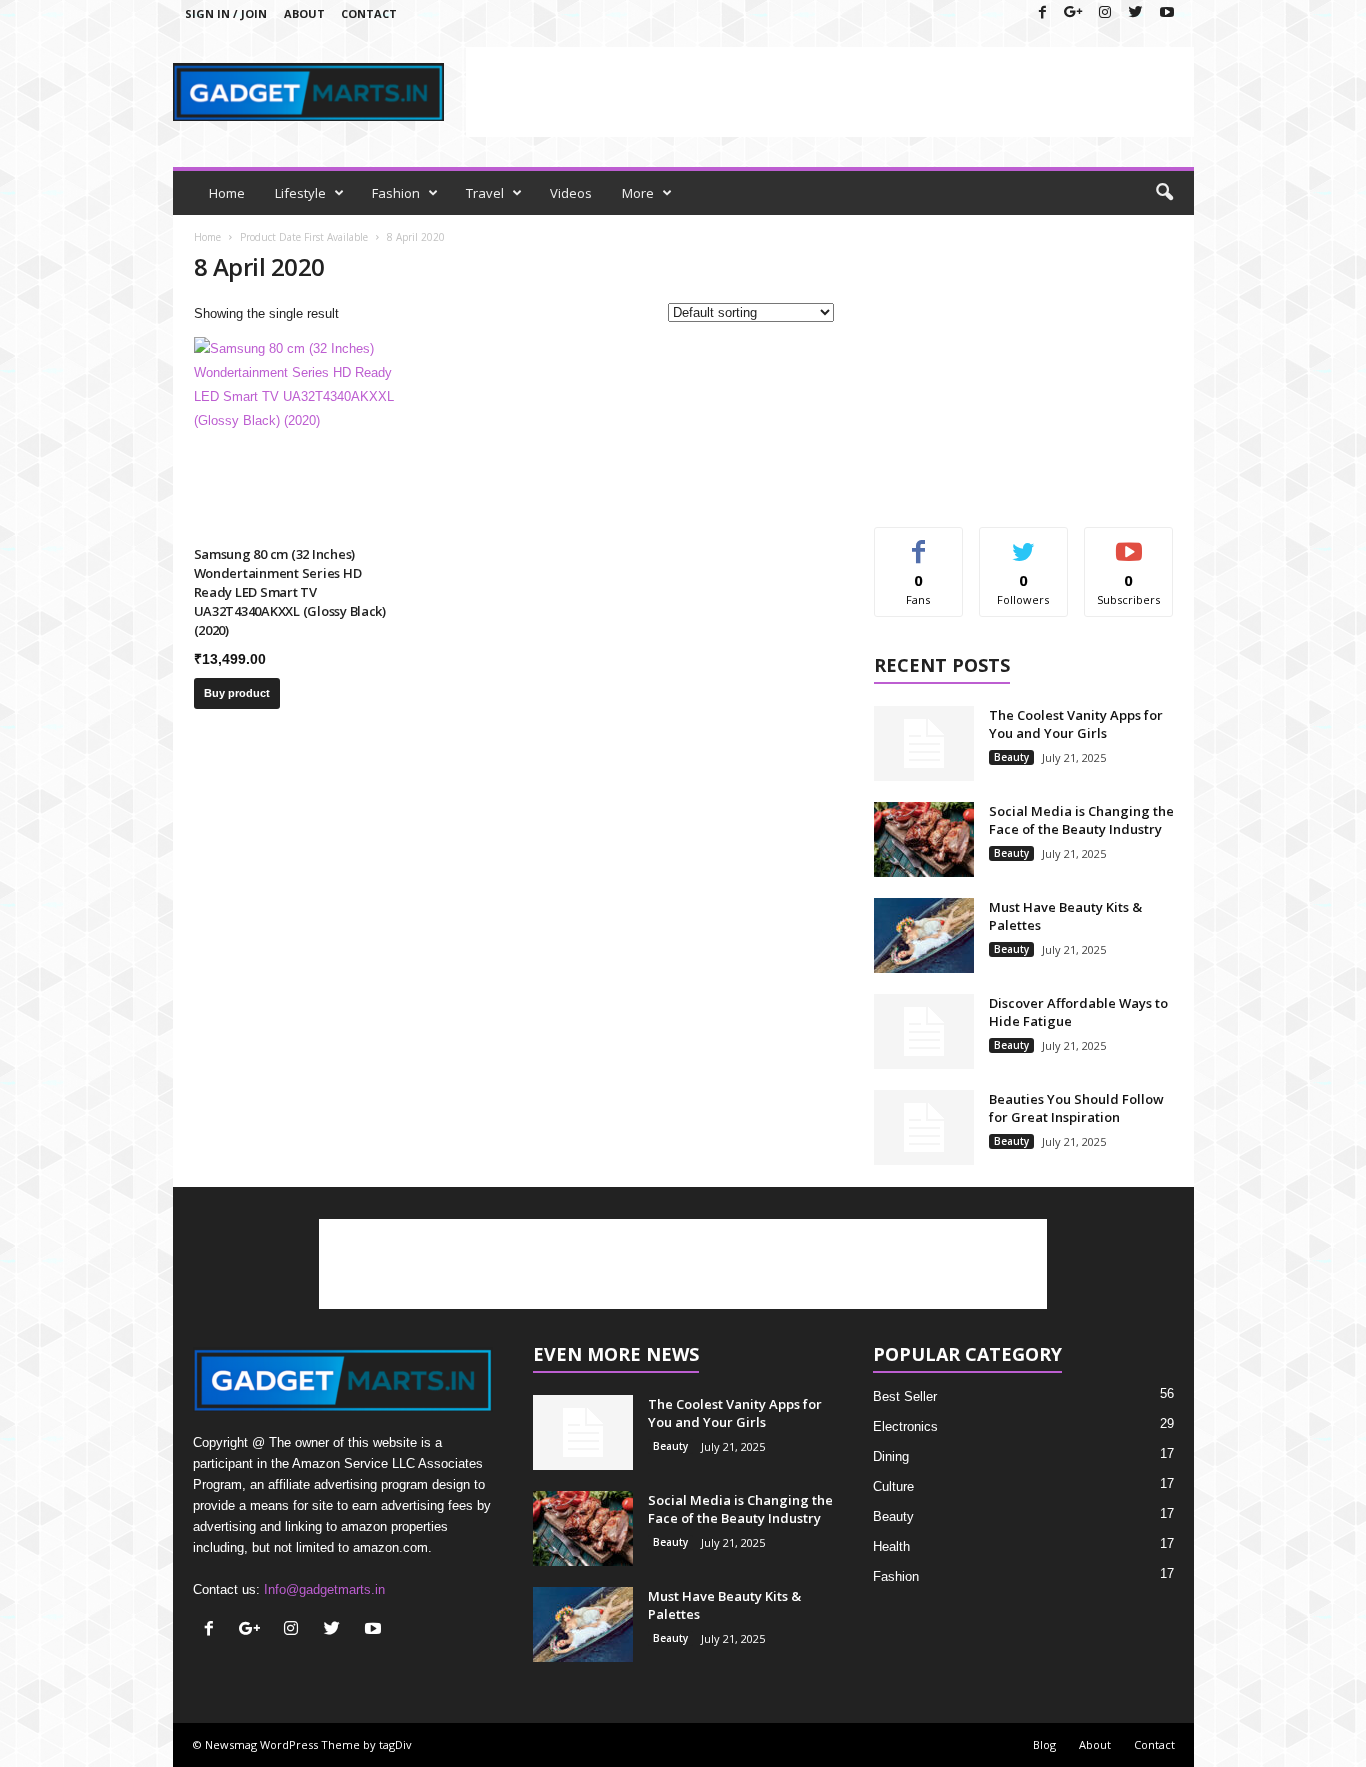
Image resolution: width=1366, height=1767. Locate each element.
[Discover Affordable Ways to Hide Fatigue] (924, 1031)
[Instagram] (1105, 13)
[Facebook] (1043, 13)
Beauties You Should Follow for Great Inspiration (1076, 1108)
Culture (893, 1486)
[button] (1164, 193)
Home (227, 193)
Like (918, 542)
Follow (1023, 542)
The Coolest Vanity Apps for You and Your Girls (1076, 724)
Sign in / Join (226, 13)
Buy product (237, 693)
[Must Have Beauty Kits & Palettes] (924, 935)
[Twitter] (1136, 13)
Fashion (396, 193)
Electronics (905, 1426)
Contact (369, 13)
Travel (485, 193)
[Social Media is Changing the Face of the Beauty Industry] (924, 839)
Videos (571, 193)
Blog (1044, 1744)
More (638, 193)
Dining (891, 1456)
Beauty (1011, 757)
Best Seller (905, 1396)
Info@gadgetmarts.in (324, 1589)
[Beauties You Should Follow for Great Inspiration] (924, 1127)
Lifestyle (300, 193)
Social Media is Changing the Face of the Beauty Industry (1081, 820)
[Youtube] (1167, 13)
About (304, 13)
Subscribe (1129, 542)
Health (891, 1546)
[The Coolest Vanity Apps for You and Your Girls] (924, 743)
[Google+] (1074, 13)
